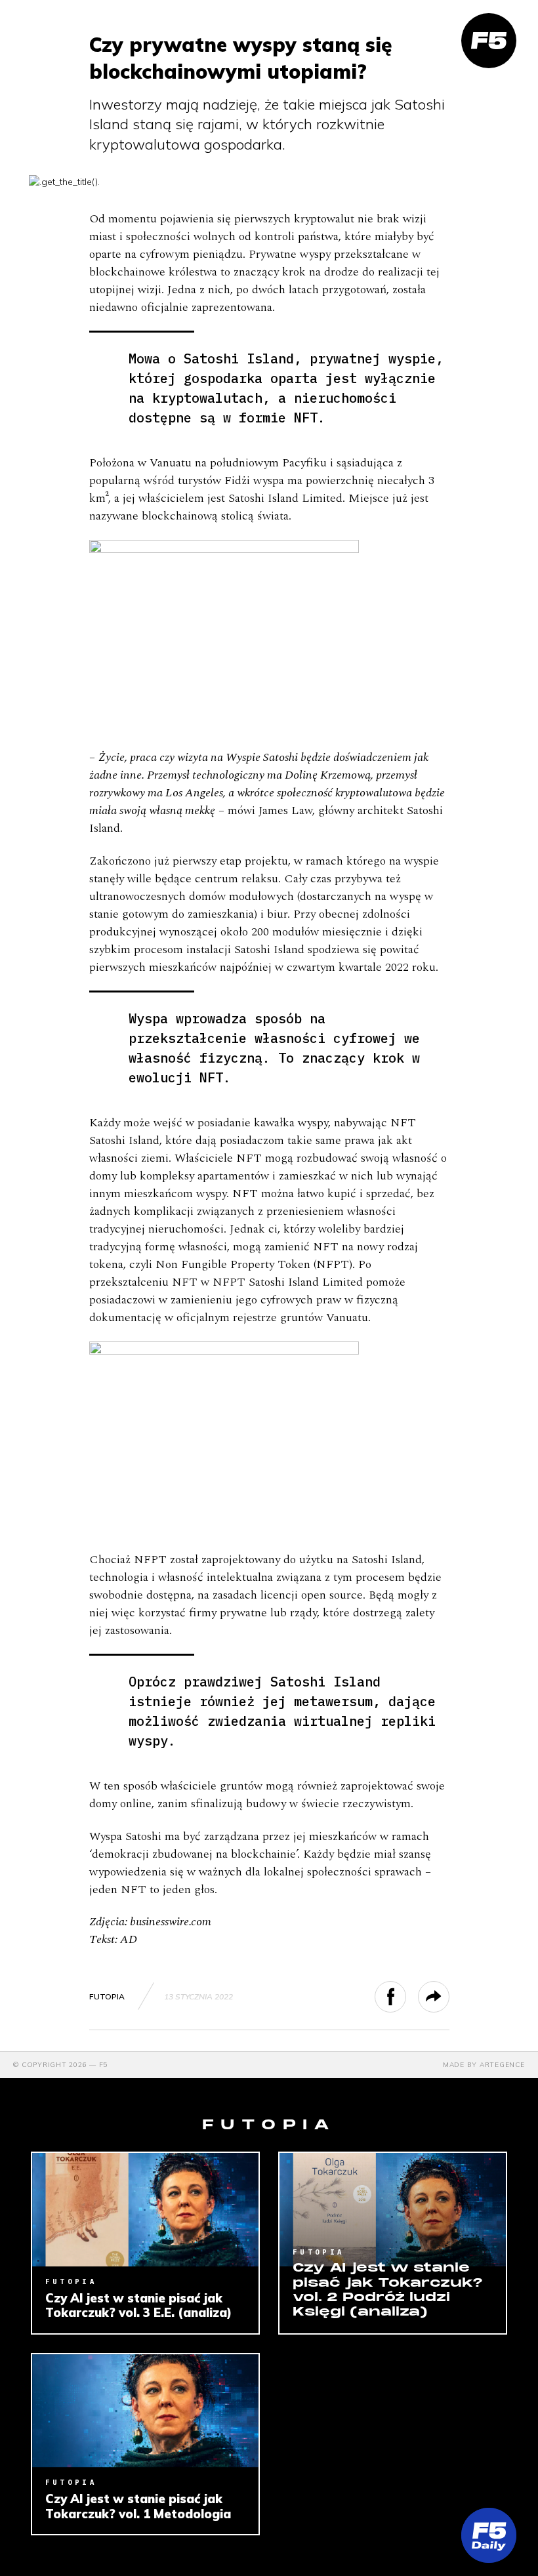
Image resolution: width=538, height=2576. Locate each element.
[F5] (489, 41)
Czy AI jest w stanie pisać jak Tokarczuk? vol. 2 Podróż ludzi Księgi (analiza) (388, 2290)
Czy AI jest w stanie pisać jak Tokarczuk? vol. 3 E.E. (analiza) (138, 2305)
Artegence (502, 2065)
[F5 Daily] (489, 2535)
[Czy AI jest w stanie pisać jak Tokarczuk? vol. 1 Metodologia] (145, 2411)
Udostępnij (406, 1997)
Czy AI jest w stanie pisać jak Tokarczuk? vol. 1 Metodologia (138, 2506)
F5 (104, 2065)
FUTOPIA (107, 1996)
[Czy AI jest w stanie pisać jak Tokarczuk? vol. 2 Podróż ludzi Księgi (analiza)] (393, 2210)
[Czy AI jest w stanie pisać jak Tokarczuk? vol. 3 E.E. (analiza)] (145, 2210)
